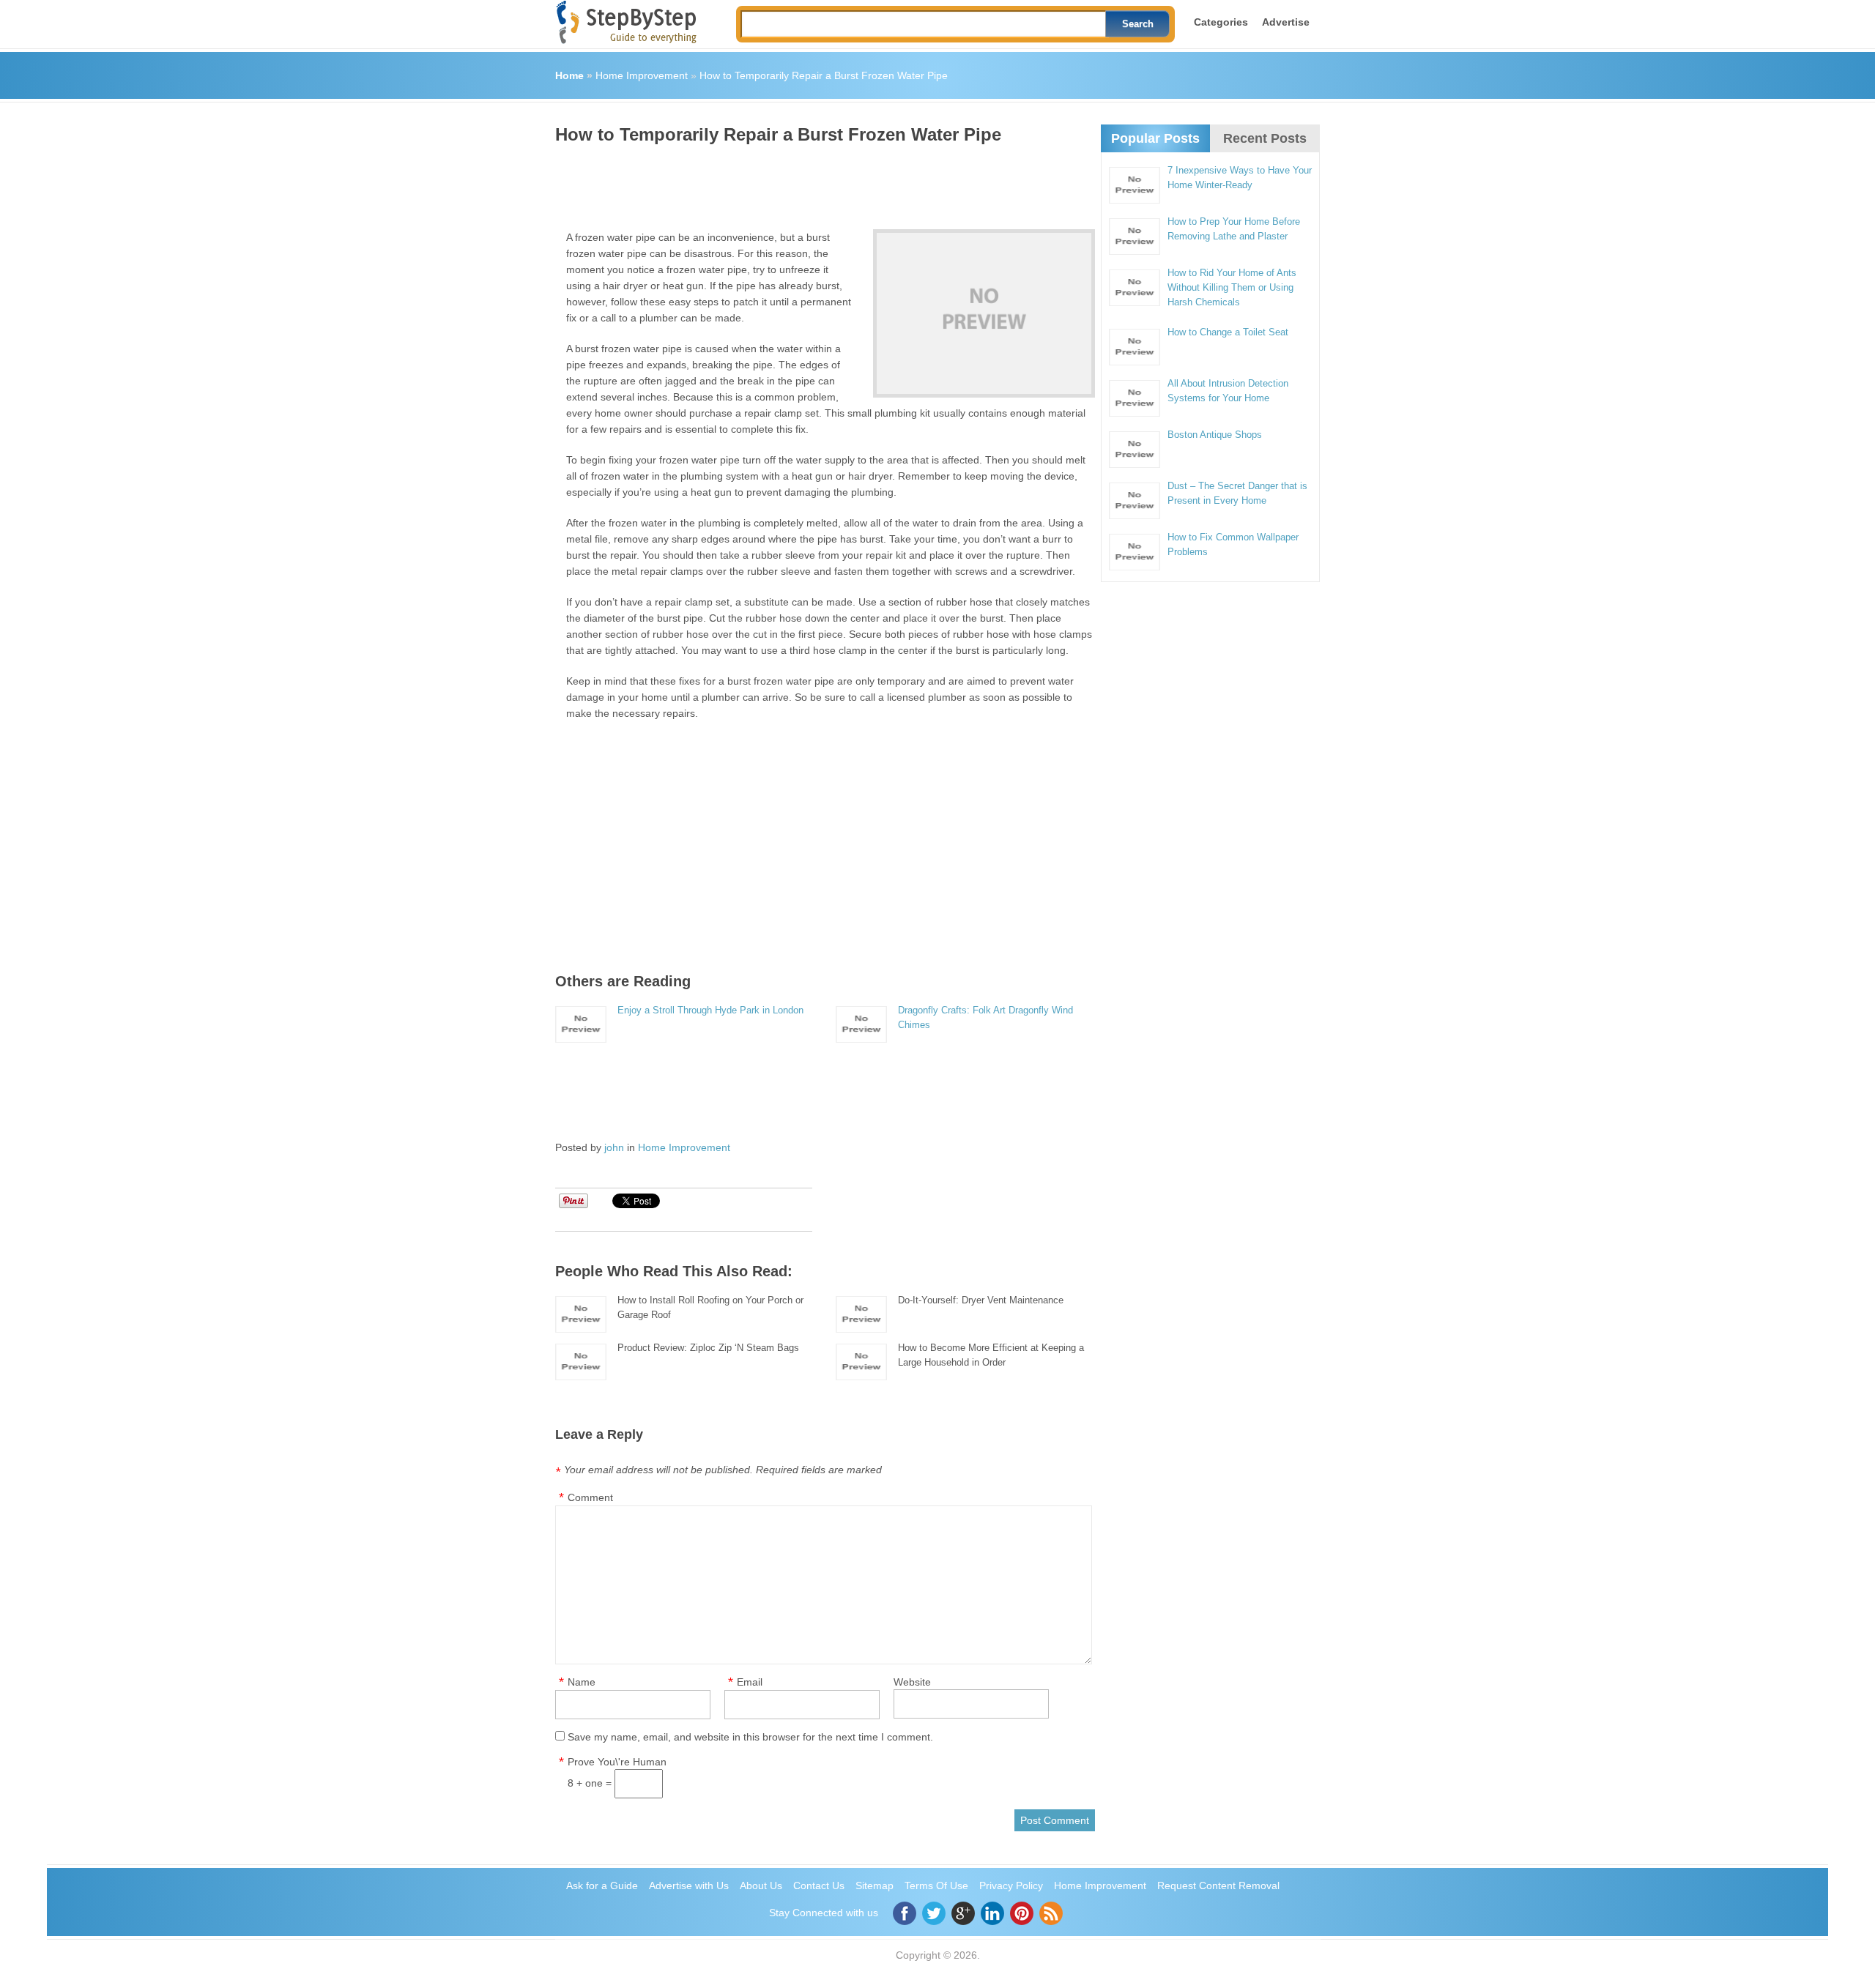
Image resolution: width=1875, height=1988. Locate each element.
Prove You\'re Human (617, 1762)
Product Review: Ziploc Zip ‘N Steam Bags (708, 1348)
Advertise (1286, 22)
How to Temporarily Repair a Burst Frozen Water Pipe (824, 75)
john (614, 1147)
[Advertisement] (822, 182)
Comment (590, 1497)
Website (912, 1682)
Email (750, 1682)
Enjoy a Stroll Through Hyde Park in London (710, 1010)
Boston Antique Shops (1215, 435)
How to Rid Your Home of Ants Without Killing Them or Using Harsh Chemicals (1232, 287)
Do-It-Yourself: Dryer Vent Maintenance (981, 1300)
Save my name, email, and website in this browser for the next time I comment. (750, 1737)
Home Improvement (642, 75)
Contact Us (819, 1885)
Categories (1221, 22)
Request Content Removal (1218, 1885)
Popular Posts (1155, 138)
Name (582, 1682)
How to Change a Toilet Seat (1228, 332)
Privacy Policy (1011, 1885)
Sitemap (875, 1885)
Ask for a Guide (602, 1885)
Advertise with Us (689, 1885)
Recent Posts (1265, 138)
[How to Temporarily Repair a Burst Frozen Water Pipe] (984, 313)
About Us (761, 1885)
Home (569, 75)
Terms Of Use (936, 1885)
